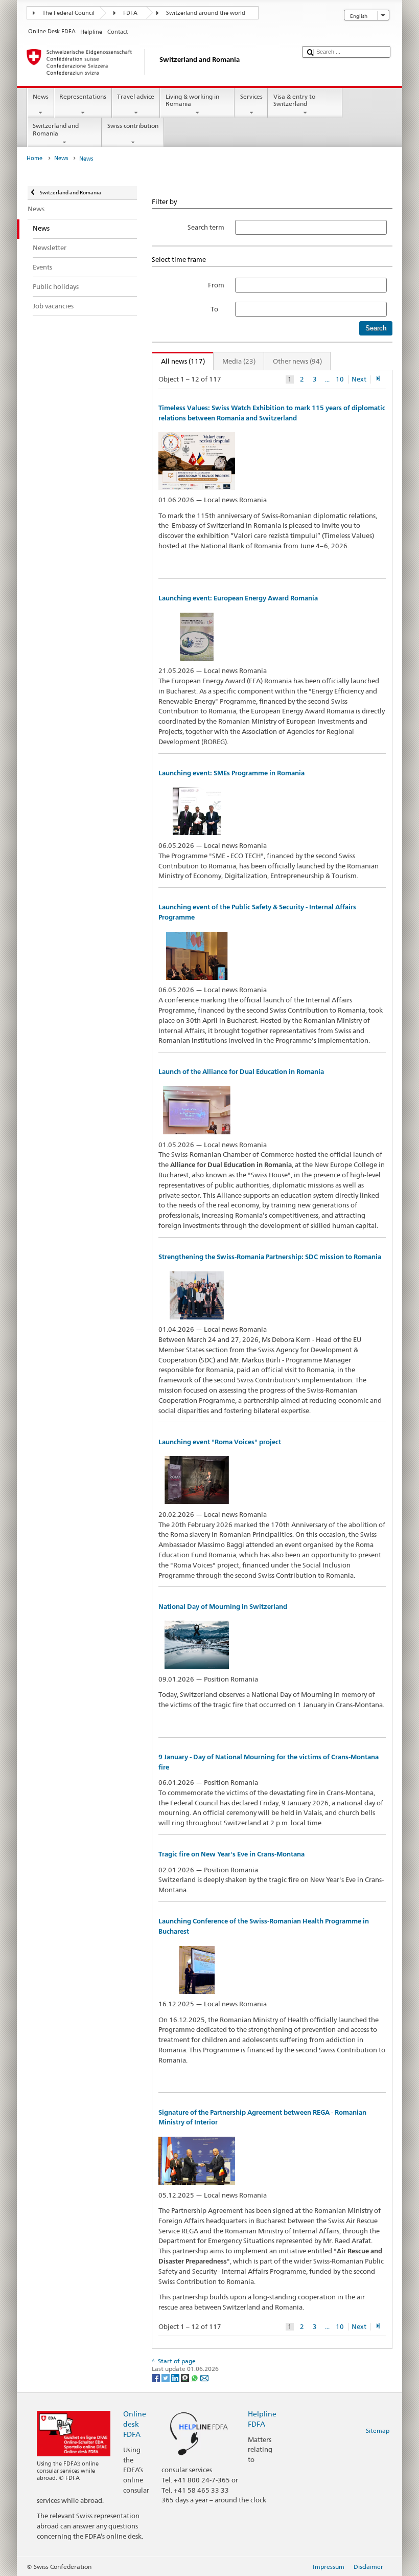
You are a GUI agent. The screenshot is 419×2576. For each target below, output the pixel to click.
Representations (83, 96)
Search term (206, 227)
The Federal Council (68, 13)
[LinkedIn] (176, 2377)
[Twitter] (166, 2377)
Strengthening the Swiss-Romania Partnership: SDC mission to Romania (270, 1257)
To (217, 309)
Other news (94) (297, 361)
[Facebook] (157, 2377)
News (41, 96)
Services (251, 96)
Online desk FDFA (135, 2424)
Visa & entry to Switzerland (294, 100)
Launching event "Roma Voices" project (220, 1442)
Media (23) (239, 361)
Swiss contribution (133, 126)
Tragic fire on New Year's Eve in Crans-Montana (231, 1854)
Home (34, 158)
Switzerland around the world (206, 13)
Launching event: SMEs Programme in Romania (231, 773)
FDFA (130, 13)
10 (340, 379)
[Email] (204, 2377)
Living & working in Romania (192, 100)
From (216, 285)
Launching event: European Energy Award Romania (238, 598)
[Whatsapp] (195, 2377)
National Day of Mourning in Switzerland (223, 1607)
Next (359, 379)
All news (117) (179, 361)
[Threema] (186, 2377)
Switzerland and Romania (56, 129)
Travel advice (136, 96)
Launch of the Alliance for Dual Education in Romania (241, 1072)
